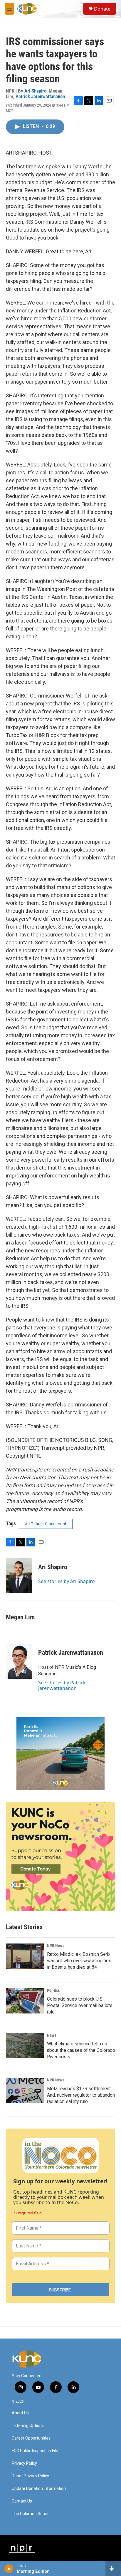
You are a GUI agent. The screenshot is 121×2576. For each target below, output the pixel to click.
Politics (53, 1990)
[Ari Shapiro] (19, 1576)
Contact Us (22, 2501)
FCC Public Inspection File (35, 2451)
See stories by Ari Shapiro (67, 1581)
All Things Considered (46, 1524)
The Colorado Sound (31, 2514)
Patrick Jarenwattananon (40, 96)
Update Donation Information (39, 2489)
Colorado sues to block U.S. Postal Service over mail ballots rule (80, 2005)
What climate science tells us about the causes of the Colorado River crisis (81, 2050)
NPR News (56, 1946)
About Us (20, 2413)
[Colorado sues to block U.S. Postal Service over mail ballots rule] (25, 2001)
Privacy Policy (24, 2463)
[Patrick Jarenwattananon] (19, 1661)
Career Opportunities (31, 2438)
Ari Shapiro (35, 91)
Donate (102, 9)
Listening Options (28, 2426)
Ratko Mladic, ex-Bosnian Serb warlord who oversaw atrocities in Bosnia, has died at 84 (79, 1961)
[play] (9, 2569)
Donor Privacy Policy (30, 2476)
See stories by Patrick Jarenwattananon (62, 1685)
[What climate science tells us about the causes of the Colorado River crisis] (25, 2046)
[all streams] (113, 2569)
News (52, 2035)
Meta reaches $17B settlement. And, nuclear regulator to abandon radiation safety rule (81, 2095)
